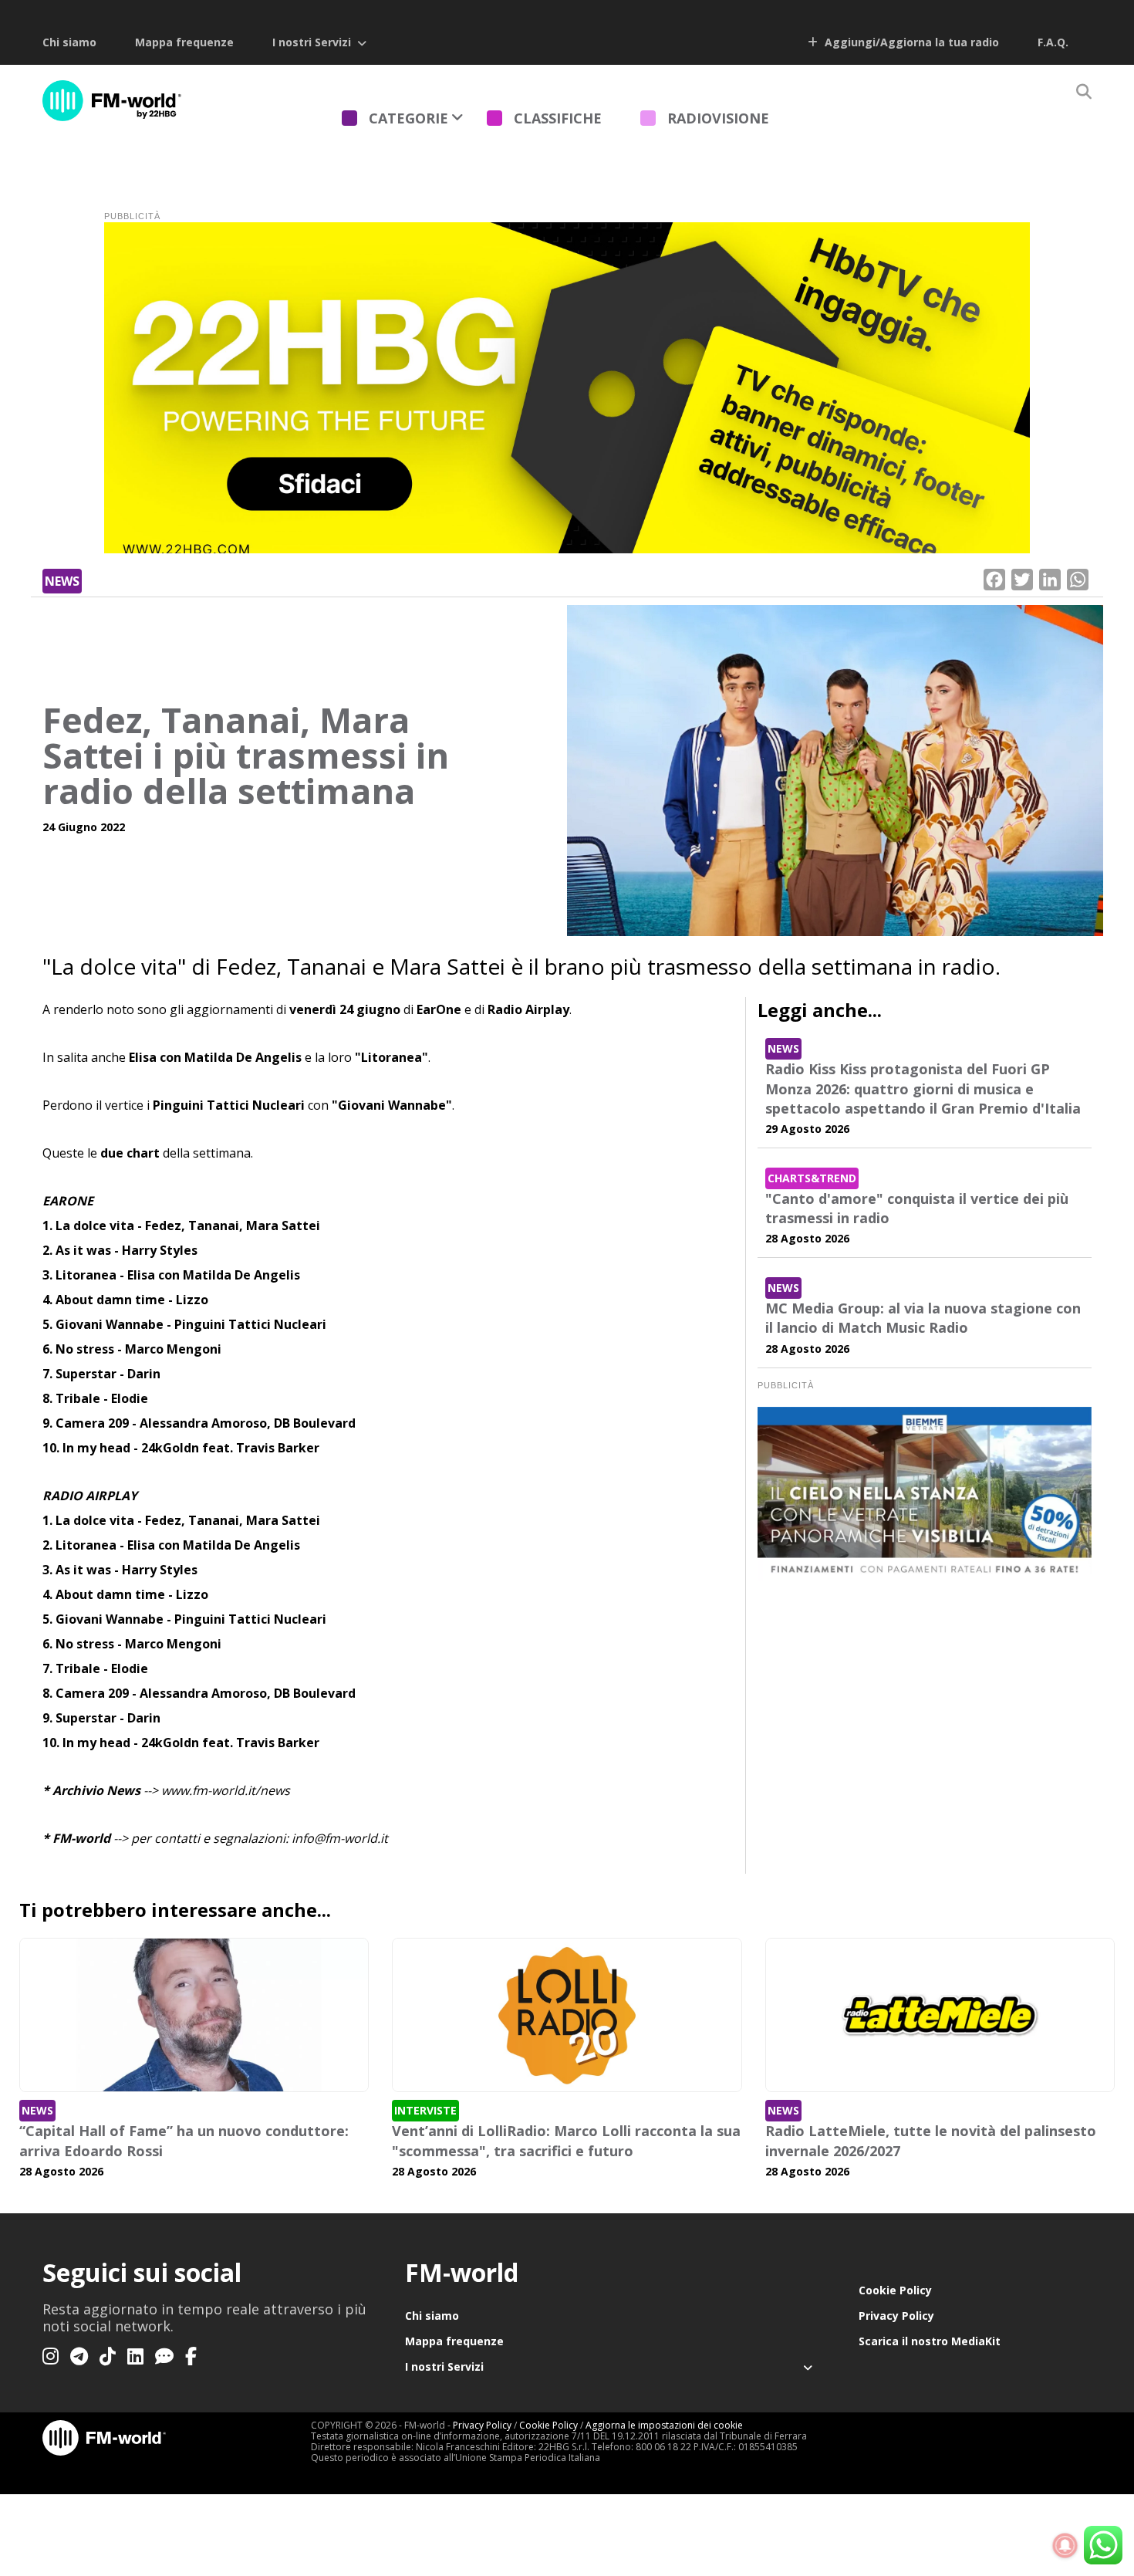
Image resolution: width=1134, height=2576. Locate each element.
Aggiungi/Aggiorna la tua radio (910, 42)
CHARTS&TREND (812, 1178)
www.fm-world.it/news (226, 1790)
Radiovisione (718, 118)
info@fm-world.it (340, 1838)
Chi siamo (69, 42)
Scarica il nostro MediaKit (930, 2341)
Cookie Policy (895, 2290)
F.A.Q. (1053, 42)
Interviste (425, 2110)
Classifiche (558, 118)
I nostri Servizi (312, 42)
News (62, 581)
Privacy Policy (896, 2316)
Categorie (408, 118)
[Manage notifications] (1065, 2546)
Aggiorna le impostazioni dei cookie (664, 2425)
